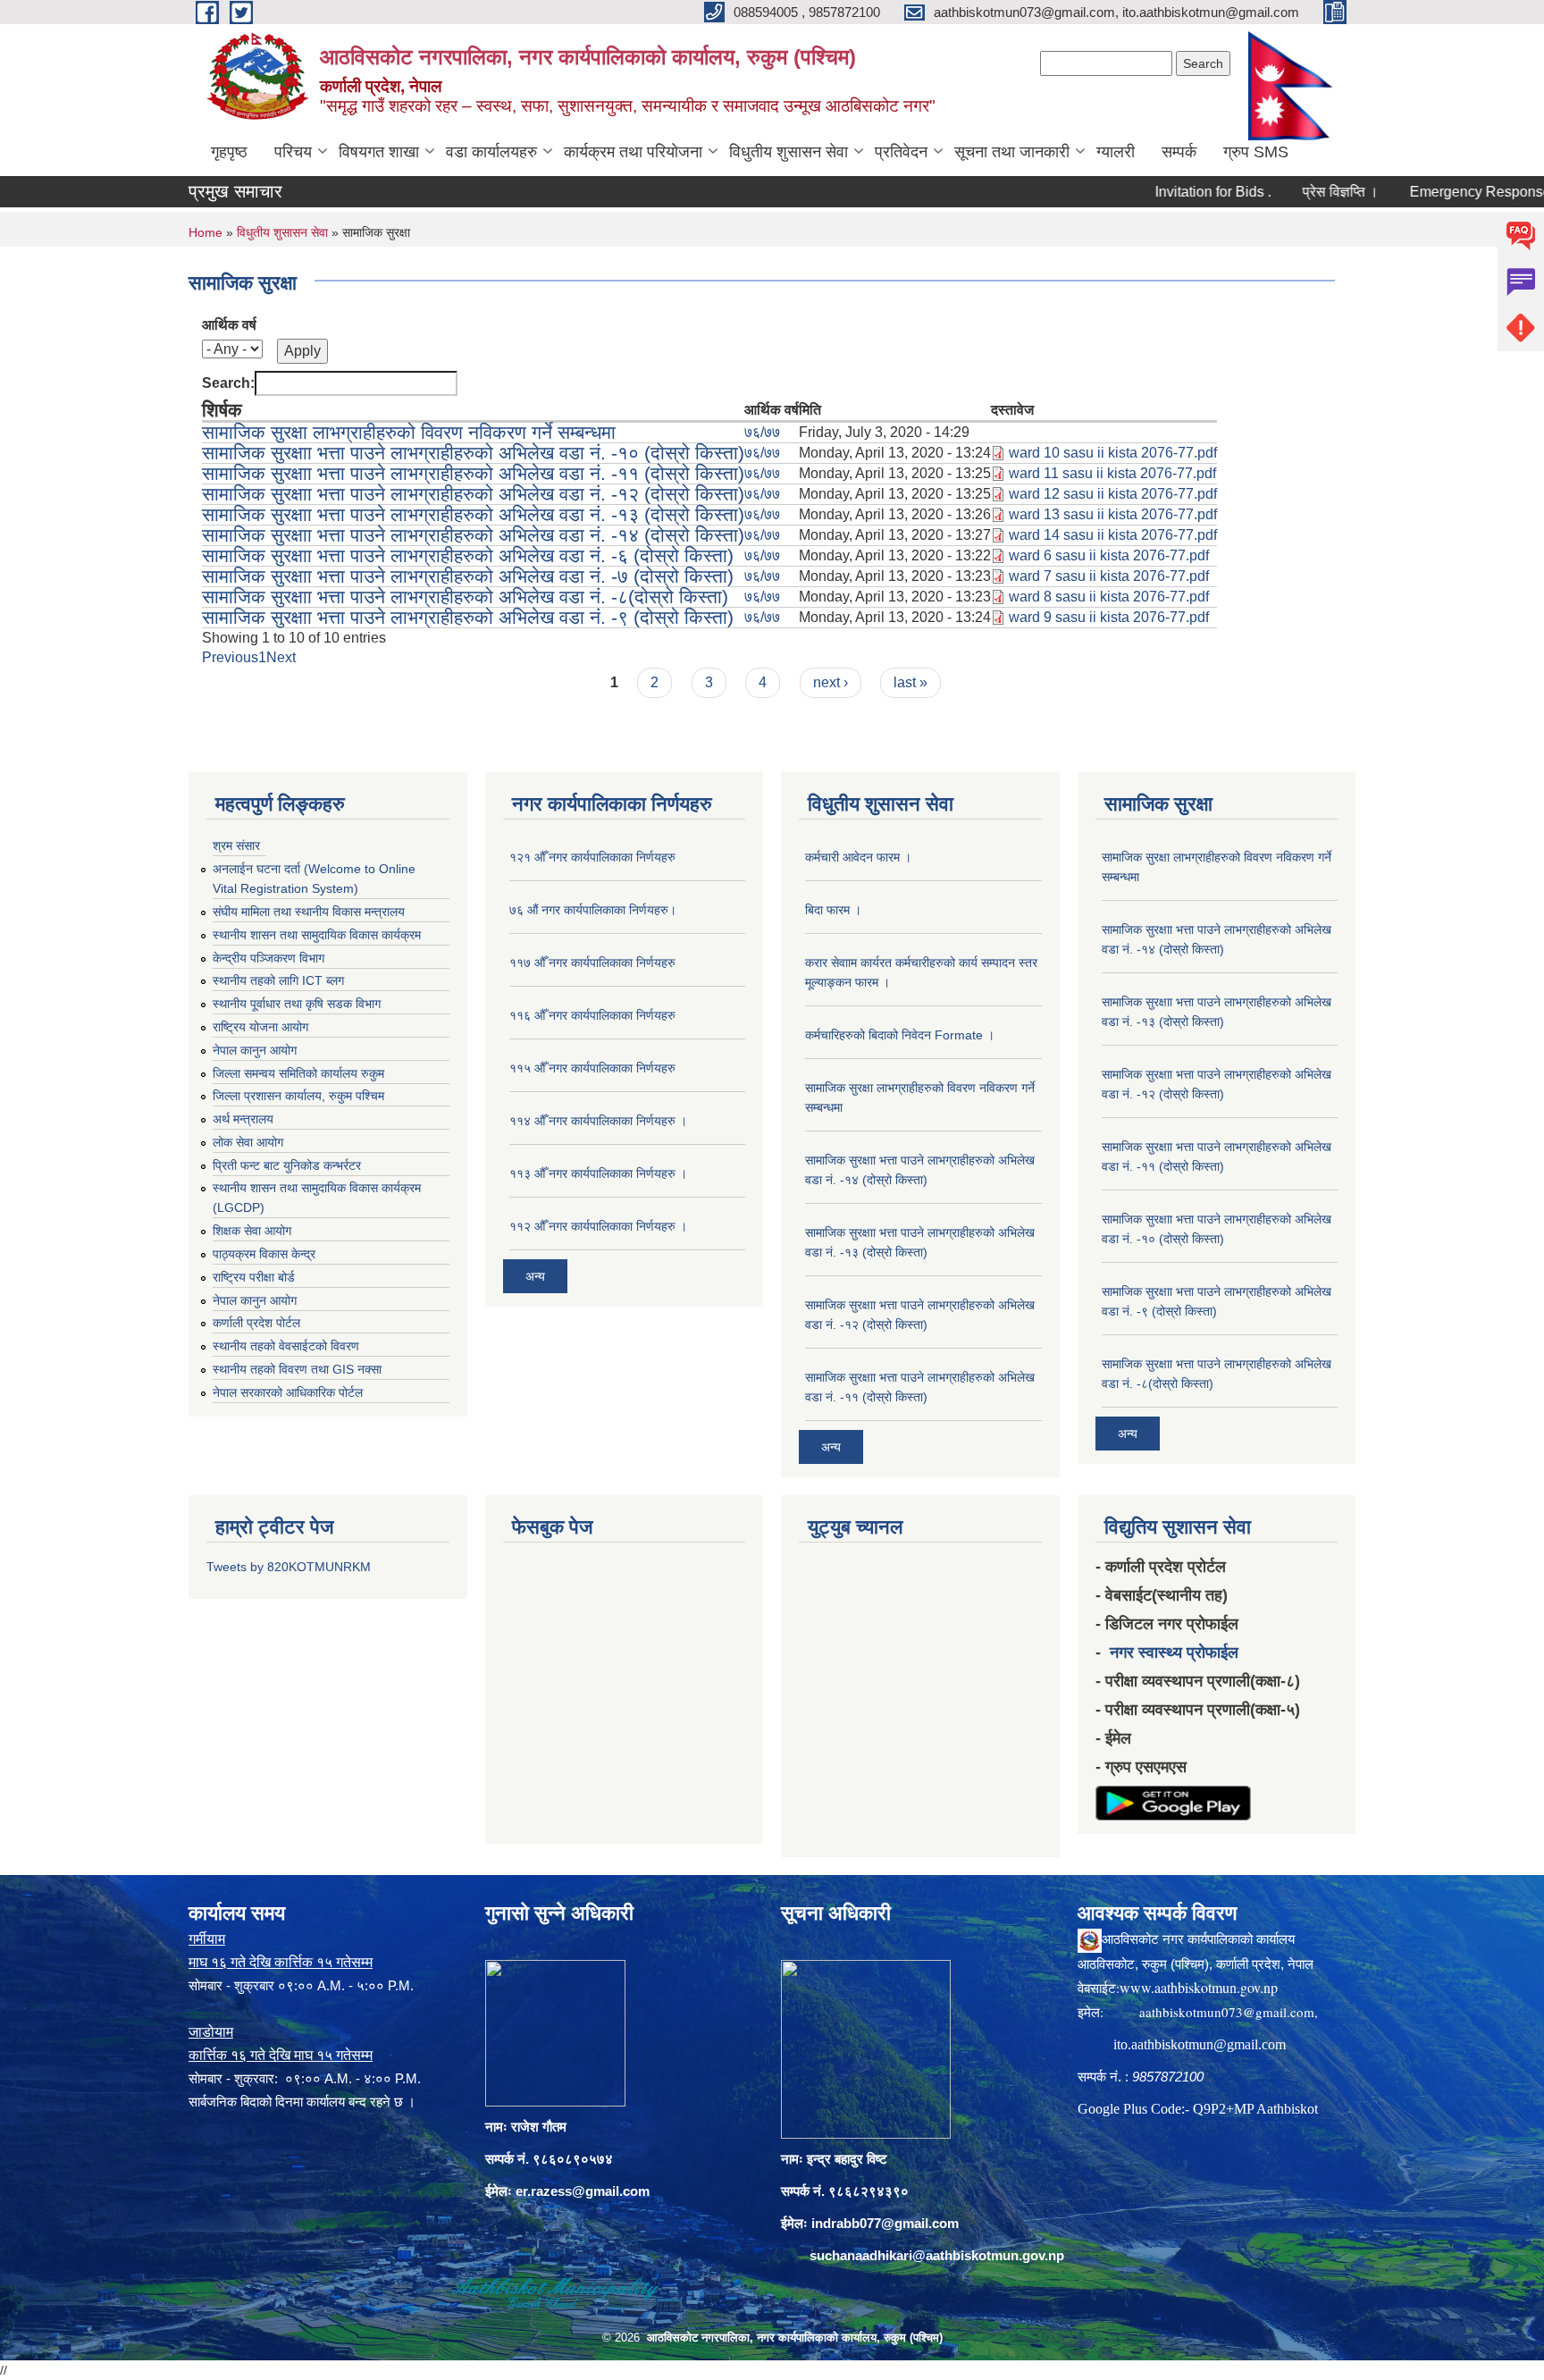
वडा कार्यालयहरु (491, 152)
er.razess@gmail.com (583, 2191)
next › (831, 682)
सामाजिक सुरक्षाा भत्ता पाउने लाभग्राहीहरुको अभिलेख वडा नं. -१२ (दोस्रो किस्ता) (473, 494)
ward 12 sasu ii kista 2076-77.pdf (1113, 494)
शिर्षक (222, 410)
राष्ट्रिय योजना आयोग (260, 1027)
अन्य (535, 1276)
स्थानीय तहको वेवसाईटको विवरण (286, 1346)
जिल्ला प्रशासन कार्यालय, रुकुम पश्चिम (298, 1096)
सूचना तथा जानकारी (1012, 152)
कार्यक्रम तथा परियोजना (633, 152)
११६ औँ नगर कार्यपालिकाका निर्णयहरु (592, 1015)
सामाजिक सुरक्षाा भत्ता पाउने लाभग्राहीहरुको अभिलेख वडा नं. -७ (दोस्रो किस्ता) (468, 576)
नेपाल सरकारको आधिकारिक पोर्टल (288, 1392)
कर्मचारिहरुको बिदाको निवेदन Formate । (900, 1035)
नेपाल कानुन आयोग (255, 1050)
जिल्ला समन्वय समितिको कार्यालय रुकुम (298, 1073)
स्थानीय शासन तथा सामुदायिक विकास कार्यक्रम (317, 935)
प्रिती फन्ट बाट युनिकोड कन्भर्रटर (287, 1165)
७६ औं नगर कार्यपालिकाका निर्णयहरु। (593, 910)
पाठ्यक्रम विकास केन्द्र (264, 1254)
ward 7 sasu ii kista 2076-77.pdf (1109, 576)
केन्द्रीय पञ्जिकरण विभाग (269, 958)
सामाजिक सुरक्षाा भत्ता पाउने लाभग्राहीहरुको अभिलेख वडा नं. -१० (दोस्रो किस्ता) (473, 453)
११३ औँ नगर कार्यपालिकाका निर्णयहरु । (598, 1173)
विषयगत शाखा (379, 152)
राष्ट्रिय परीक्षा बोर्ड (254, 1277)
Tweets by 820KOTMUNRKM (289, 1567)
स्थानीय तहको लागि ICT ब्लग (278, 980)
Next (281, 657)
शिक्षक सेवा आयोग (252, 1231)
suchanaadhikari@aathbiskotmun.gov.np (937, 2255)
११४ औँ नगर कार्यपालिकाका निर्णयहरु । (598, 1121)
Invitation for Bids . (1161, 192)
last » (910, 682)
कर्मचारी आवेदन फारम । (858, 857)
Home (206, 232)
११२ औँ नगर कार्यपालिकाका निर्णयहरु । (598, 1226)
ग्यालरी (1116, 152)
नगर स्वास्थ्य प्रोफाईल (1174, 1653)
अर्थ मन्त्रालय (243, 1119)
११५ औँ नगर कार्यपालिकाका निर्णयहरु (592, 1068)
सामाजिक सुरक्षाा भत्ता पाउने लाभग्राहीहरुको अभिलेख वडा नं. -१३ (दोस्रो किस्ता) (473, 514)
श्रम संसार (236, 845)
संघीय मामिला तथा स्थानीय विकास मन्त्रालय (309, 912)
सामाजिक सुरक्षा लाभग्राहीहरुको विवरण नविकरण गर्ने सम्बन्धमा (409, 432)
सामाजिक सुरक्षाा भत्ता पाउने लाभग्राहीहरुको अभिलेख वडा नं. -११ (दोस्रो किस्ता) (473, 473)
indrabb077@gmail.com (885, 2223)
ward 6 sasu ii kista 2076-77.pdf (1109, 555)
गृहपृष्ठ (229, 152)
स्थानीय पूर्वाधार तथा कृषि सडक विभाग (297, 1004)
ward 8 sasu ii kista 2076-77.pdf (1109, 597)
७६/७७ (762, 432)
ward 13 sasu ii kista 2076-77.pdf (1113, 514)
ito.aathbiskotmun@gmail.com (1200, 2044)
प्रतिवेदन (901, 152)
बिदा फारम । (833, 910)
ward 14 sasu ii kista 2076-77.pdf (1113, 535)
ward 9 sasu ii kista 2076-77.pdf (1109, 617)
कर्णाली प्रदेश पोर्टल (256, 1323)
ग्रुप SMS (1256, 152)
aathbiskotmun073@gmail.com (1227, 2012)
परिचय (293, 152)
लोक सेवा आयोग (248, 1142)
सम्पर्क (1179, 152)
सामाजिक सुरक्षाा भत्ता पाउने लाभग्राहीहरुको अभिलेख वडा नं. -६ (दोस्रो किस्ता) (468, 555)
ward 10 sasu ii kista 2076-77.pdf (1113, 453)
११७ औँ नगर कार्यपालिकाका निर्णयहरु (592, 963)
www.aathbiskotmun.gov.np (1199, 1987)
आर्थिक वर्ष (229, 325)
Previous (230, 657)
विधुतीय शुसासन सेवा (789, 152)
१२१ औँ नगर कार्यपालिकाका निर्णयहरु (592, 857)
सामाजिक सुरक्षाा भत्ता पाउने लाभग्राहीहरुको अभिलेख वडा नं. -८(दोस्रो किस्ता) (465, 597)
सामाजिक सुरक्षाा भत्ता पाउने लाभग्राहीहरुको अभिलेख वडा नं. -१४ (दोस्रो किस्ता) (473, 535)
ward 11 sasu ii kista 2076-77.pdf (1112, 473)
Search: (228, 383)
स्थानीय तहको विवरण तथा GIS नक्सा (297, 1369)
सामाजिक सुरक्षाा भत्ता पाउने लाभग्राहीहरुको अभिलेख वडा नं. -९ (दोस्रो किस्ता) (468, 617)
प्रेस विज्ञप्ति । (1288, 192)
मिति (810, 410)
